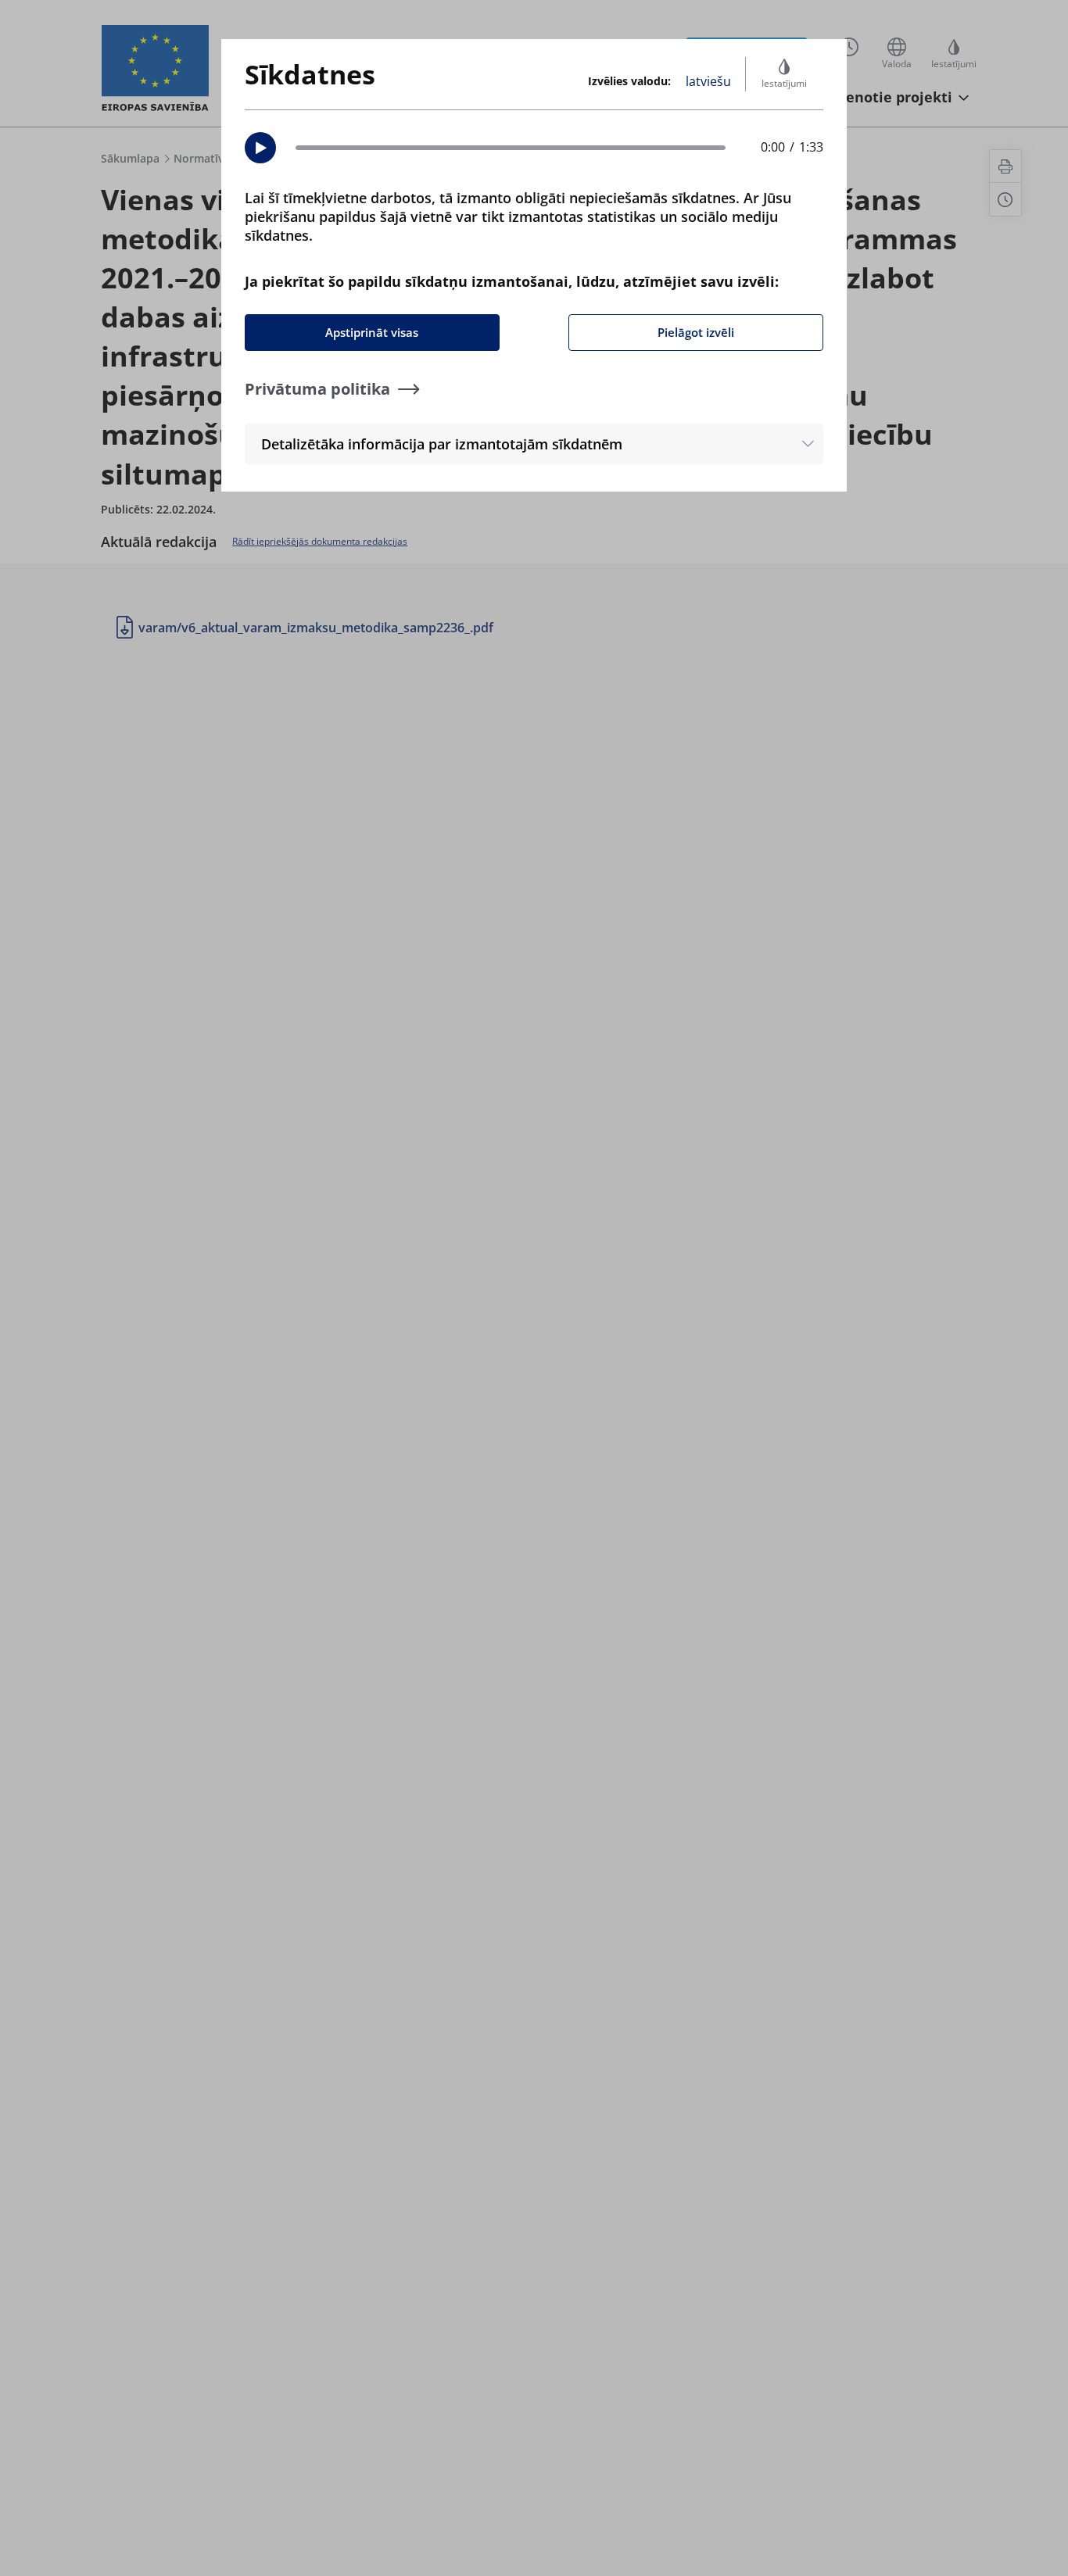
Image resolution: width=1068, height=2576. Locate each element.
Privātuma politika (317, 389)
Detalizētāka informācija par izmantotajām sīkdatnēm (442, 444)
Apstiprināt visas (372, 332)
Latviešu (708, 81)
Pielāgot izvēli (696, 332)
